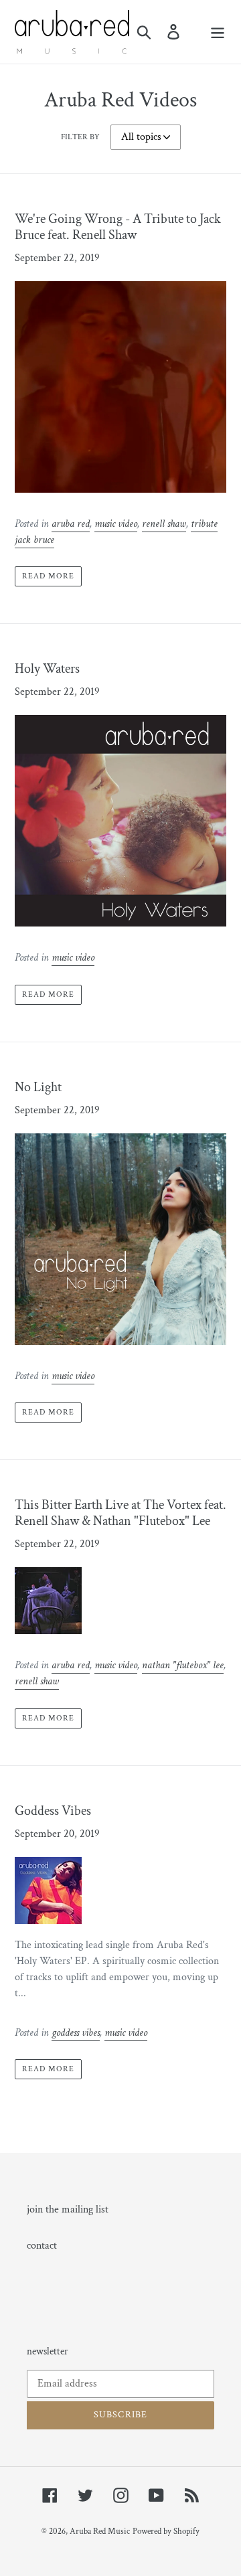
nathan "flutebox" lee (183, 1665)
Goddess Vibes (53, 1811)
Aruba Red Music (100, 2531)
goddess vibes (76, 2033)
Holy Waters (47, 669)
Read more (48, 576)
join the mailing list (68, 2209)
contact (42, 2246)
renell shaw (164, 524)
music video (116, 524)
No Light (38, 1087)
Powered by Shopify (166, 2531)
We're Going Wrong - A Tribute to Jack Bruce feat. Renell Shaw (118, 227)
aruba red (71, 524)
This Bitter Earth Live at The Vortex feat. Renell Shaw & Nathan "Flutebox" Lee (120, 1513)
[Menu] (218, 31)
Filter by (80, 137)
